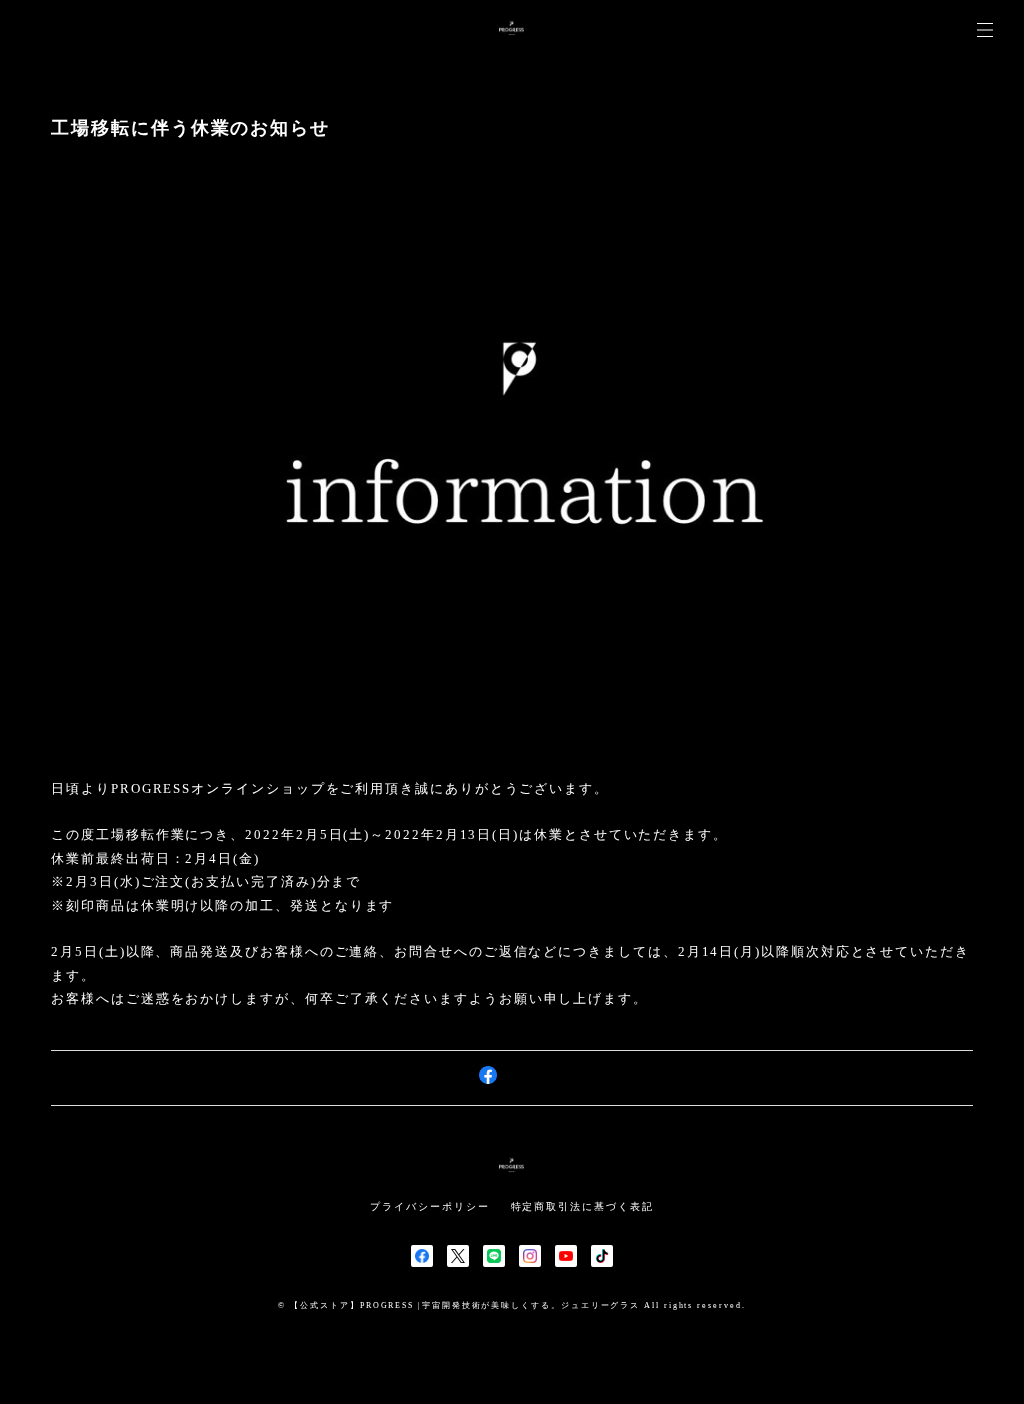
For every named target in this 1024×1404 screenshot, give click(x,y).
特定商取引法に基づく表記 (582, 1206)
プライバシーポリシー (429, 1206)
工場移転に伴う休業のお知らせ (190, 128)
